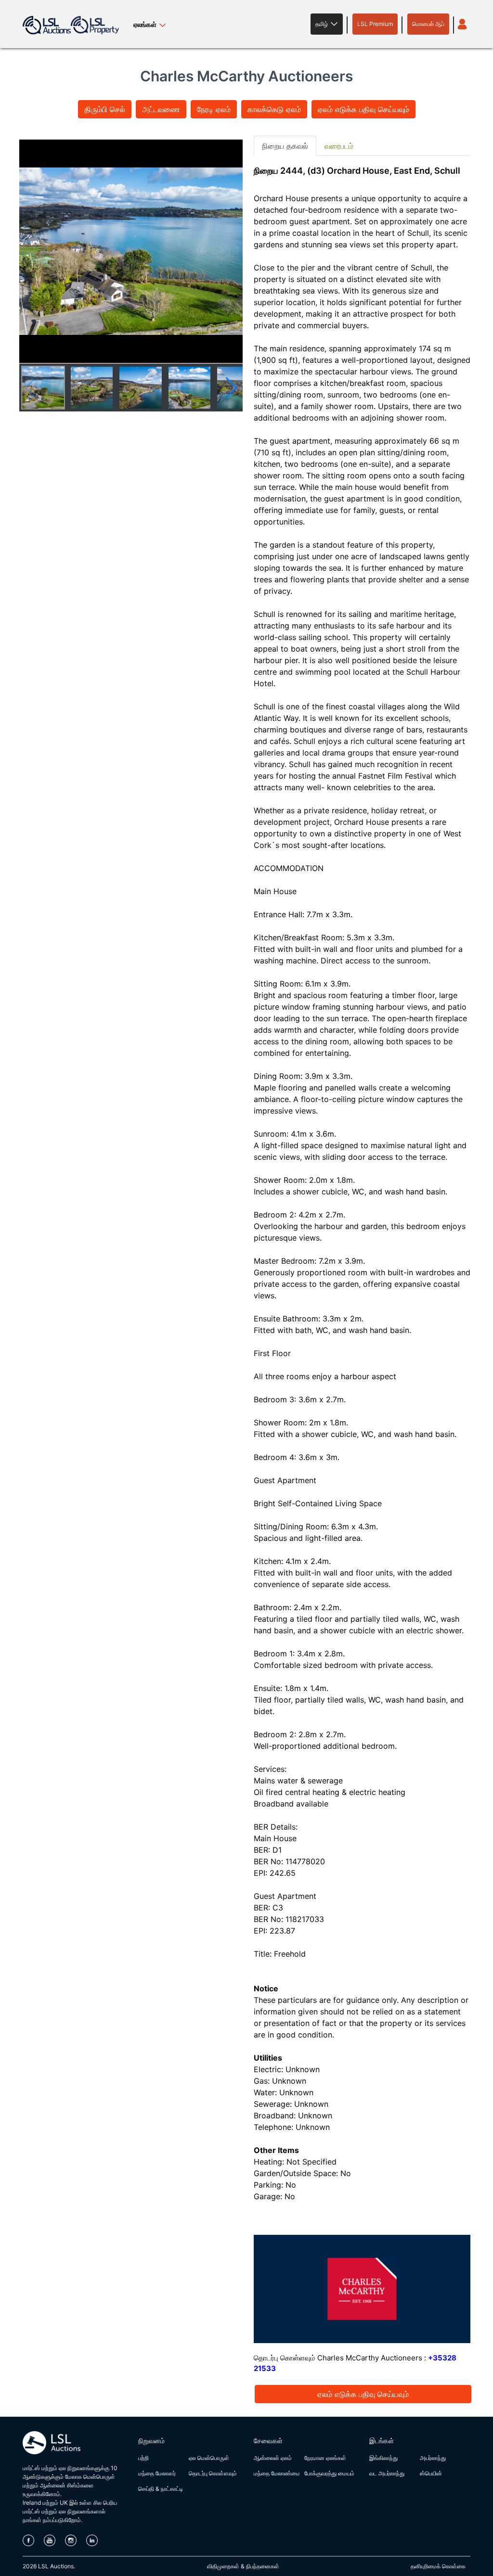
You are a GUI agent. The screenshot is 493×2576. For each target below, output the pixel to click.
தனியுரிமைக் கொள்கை (438, 2566)
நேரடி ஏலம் (214, 109)
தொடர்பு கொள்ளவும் (213, 2473)
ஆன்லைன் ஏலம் (273, 2458)
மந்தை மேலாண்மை (277, 2473)
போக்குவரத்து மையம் (329, 2473)
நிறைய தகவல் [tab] (285, 146)
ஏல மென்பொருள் (209, 2458)
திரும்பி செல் (105, 109)
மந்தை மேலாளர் (157, 2473)
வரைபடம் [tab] (339, 146)
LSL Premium (375, 24)
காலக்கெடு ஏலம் (274, 109)
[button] (327, 24)
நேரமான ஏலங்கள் (325, 2458)
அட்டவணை (161, 109)
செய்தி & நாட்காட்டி (161, 2489)
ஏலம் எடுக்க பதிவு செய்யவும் (363, 109)
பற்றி (143, 2458)
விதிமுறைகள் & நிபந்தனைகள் (243, 2566)
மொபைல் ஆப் (428, 24)
